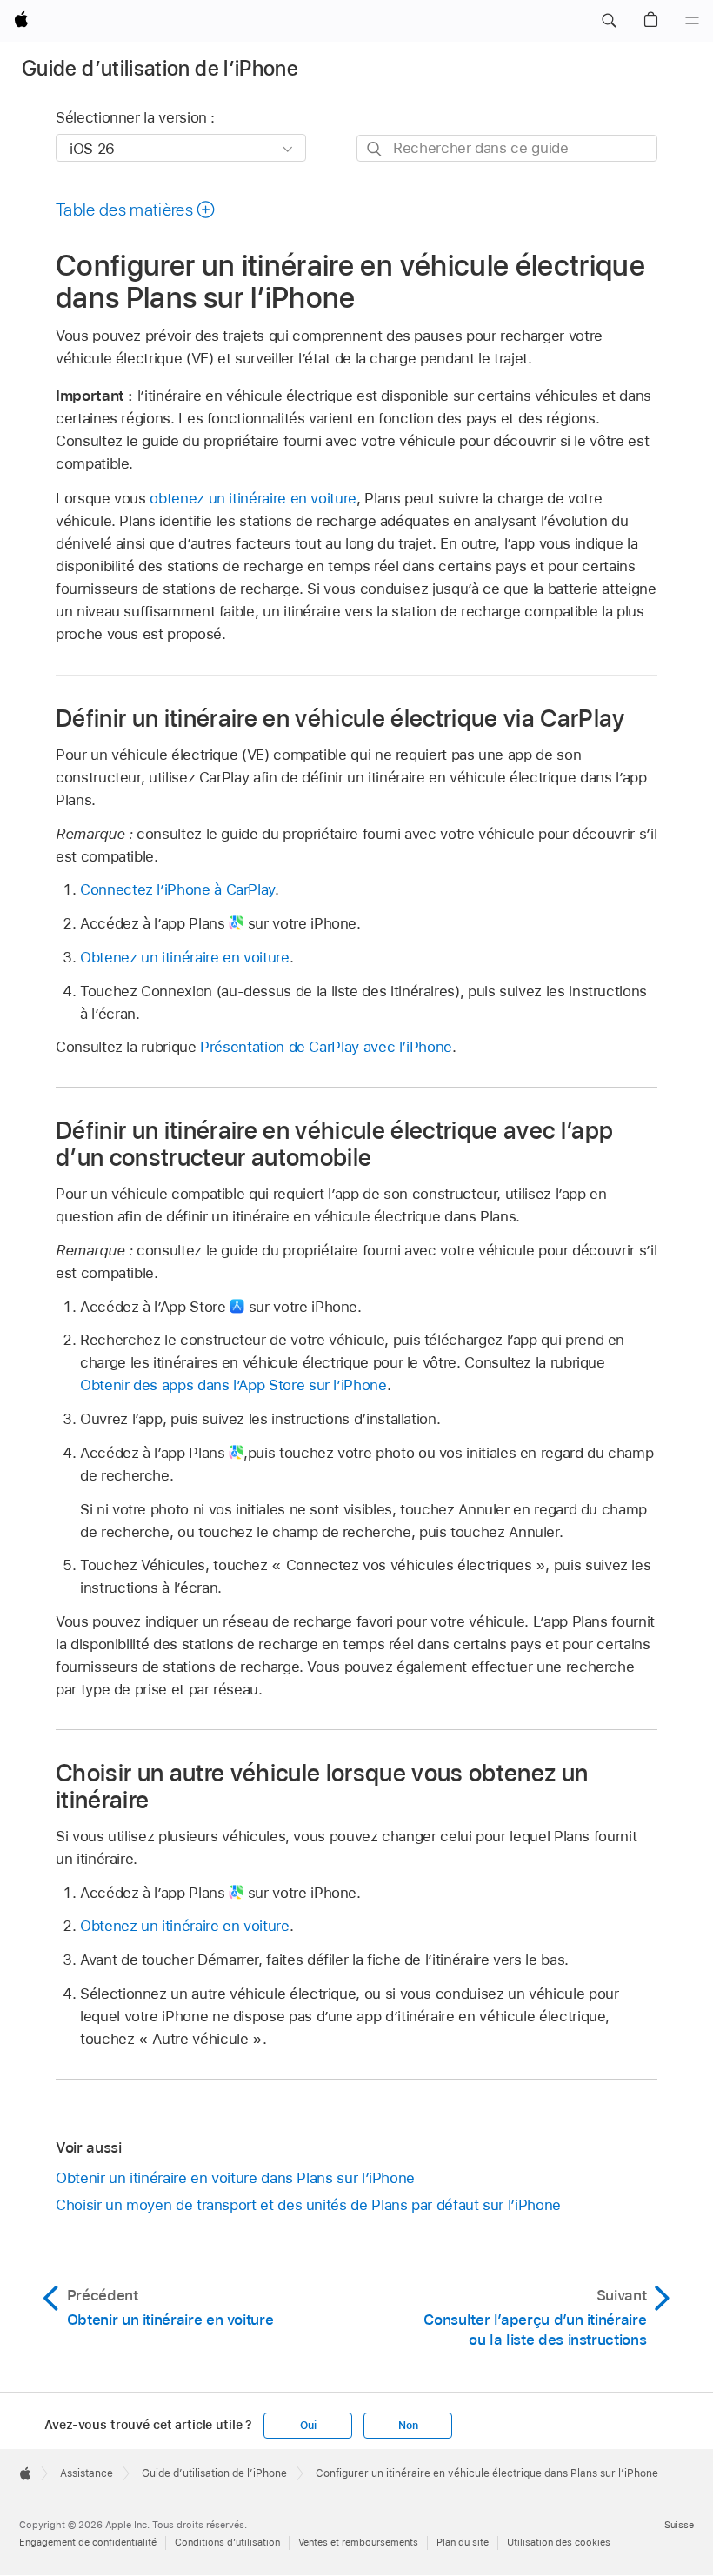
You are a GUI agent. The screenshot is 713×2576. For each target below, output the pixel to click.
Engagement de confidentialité (88, 2542)
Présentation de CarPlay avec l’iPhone (326, 1047)
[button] (609, 21)
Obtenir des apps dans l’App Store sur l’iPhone (233, 1385)
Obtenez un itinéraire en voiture (185, 957)
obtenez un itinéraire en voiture (253, 498)
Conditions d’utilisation (227, 2542)
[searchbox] (507, 148)
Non (408, 2426)
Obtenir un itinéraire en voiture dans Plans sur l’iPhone (235, 2178)
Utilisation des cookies (559, 2542)
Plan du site (463, 2542)
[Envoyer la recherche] (375, 149)
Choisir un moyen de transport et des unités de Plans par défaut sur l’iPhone (308, 2205)
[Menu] (692, 21)
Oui (308, 2426)
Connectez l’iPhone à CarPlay (177, 889)
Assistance (87, 2473)
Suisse (679, 2525)
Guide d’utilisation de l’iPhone (160, 68)
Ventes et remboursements (358, 2542)
